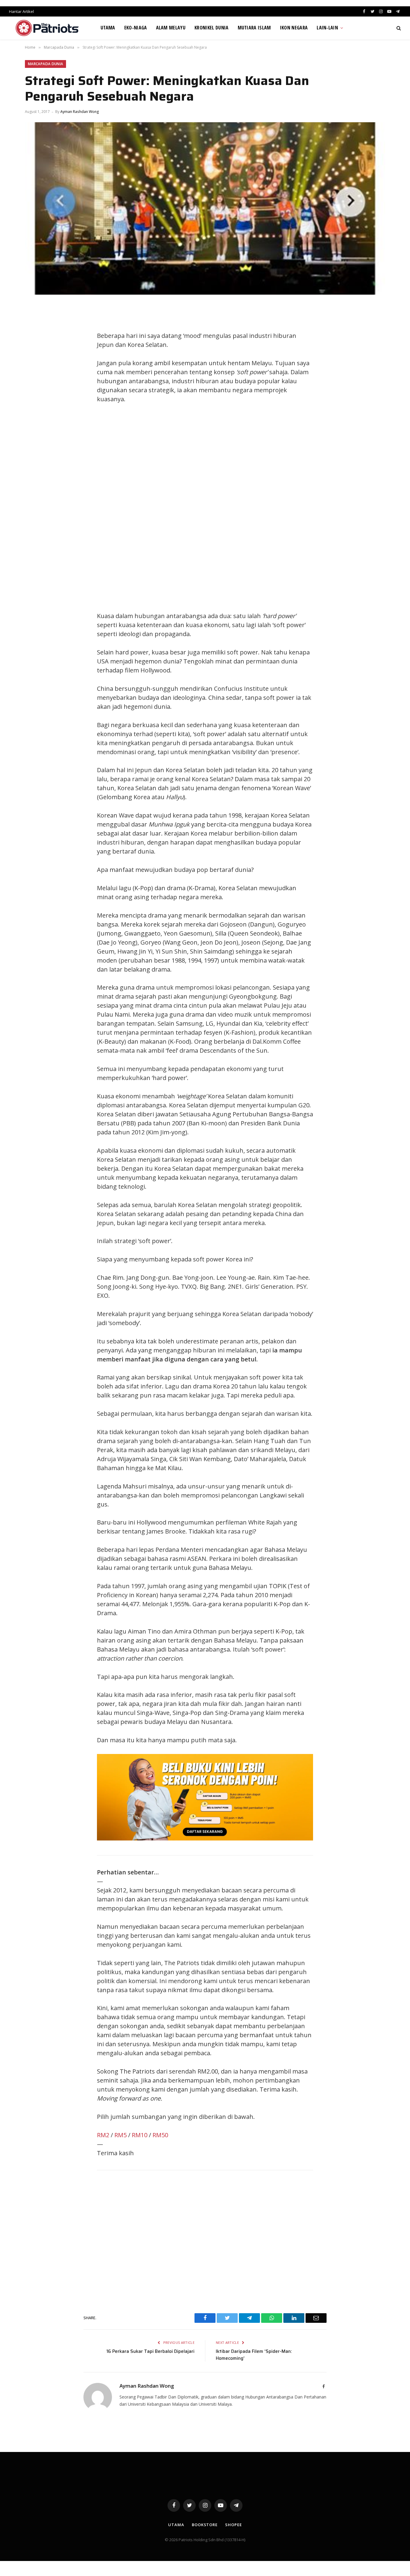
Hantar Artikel (21, 11)
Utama (108, 28)
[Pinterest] (35, 365)
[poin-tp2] (205, 1838)
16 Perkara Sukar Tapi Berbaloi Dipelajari (150, 2351)
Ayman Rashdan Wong (80, 112)
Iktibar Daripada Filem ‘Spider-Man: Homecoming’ (254, 2355)
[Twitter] (35, 338)
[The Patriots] (47, 28)
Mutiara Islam (254, 28)
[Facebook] (35, 324)
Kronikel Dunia (211, 28)
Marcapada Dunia (45, 64)
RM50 (160, 2135)
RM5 (121, 2135)
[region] (262, 508)
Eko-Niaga (136, 28)
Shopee (233, 2525)
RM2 (103, 2135)
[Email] (35, 378)
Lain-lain (327, 28)
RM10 (140, 2135)
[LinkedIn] (35, 351)
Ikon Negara (294, 28)
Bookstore (205, 2525)
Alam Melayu (171, 28)
